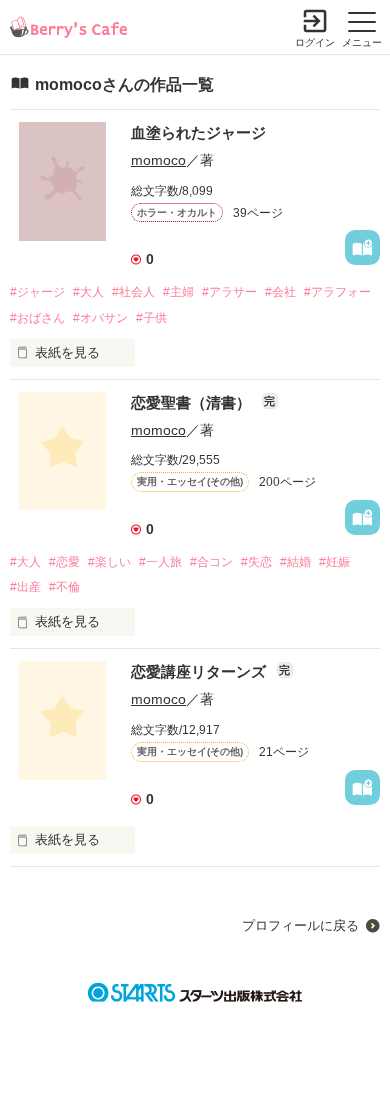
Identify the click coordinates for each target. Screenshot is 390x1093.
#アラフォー (337, 292)
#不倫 (64, 587)
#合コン (211, 562)
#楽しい (109, 562)
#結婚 (295, 562)
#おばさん (37, 318)
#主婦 (178, 292)
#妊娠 (334, 562)
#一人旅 (160, 562)
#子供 (151, 318)
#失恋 (256, 562)
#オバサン (100, 318)
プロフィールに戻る (300, 925)
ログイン (315, 42)
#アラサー (229, 292)
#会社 (280, 292)
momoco (158, 160)
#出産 (25, 587)
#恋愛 (64, 562)
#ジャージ (37, 292)
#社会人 (133, 292)
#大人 (88, 292)
